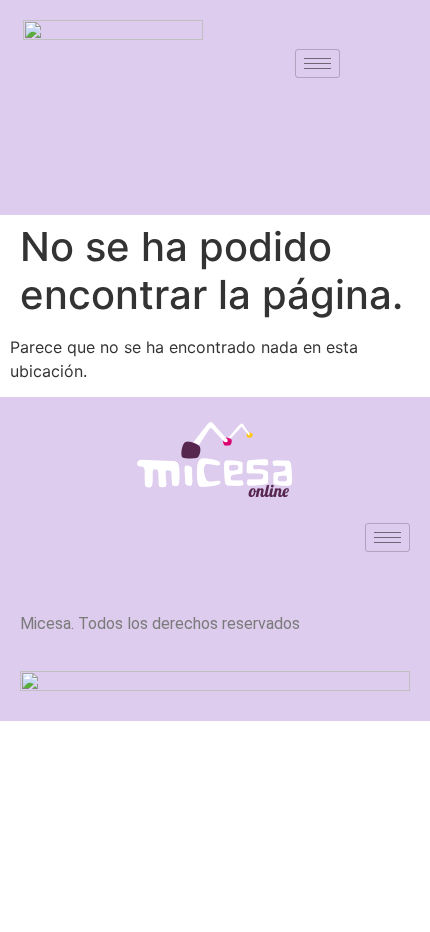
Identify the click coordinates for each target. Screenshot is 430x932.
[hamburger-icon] (317, 63)
